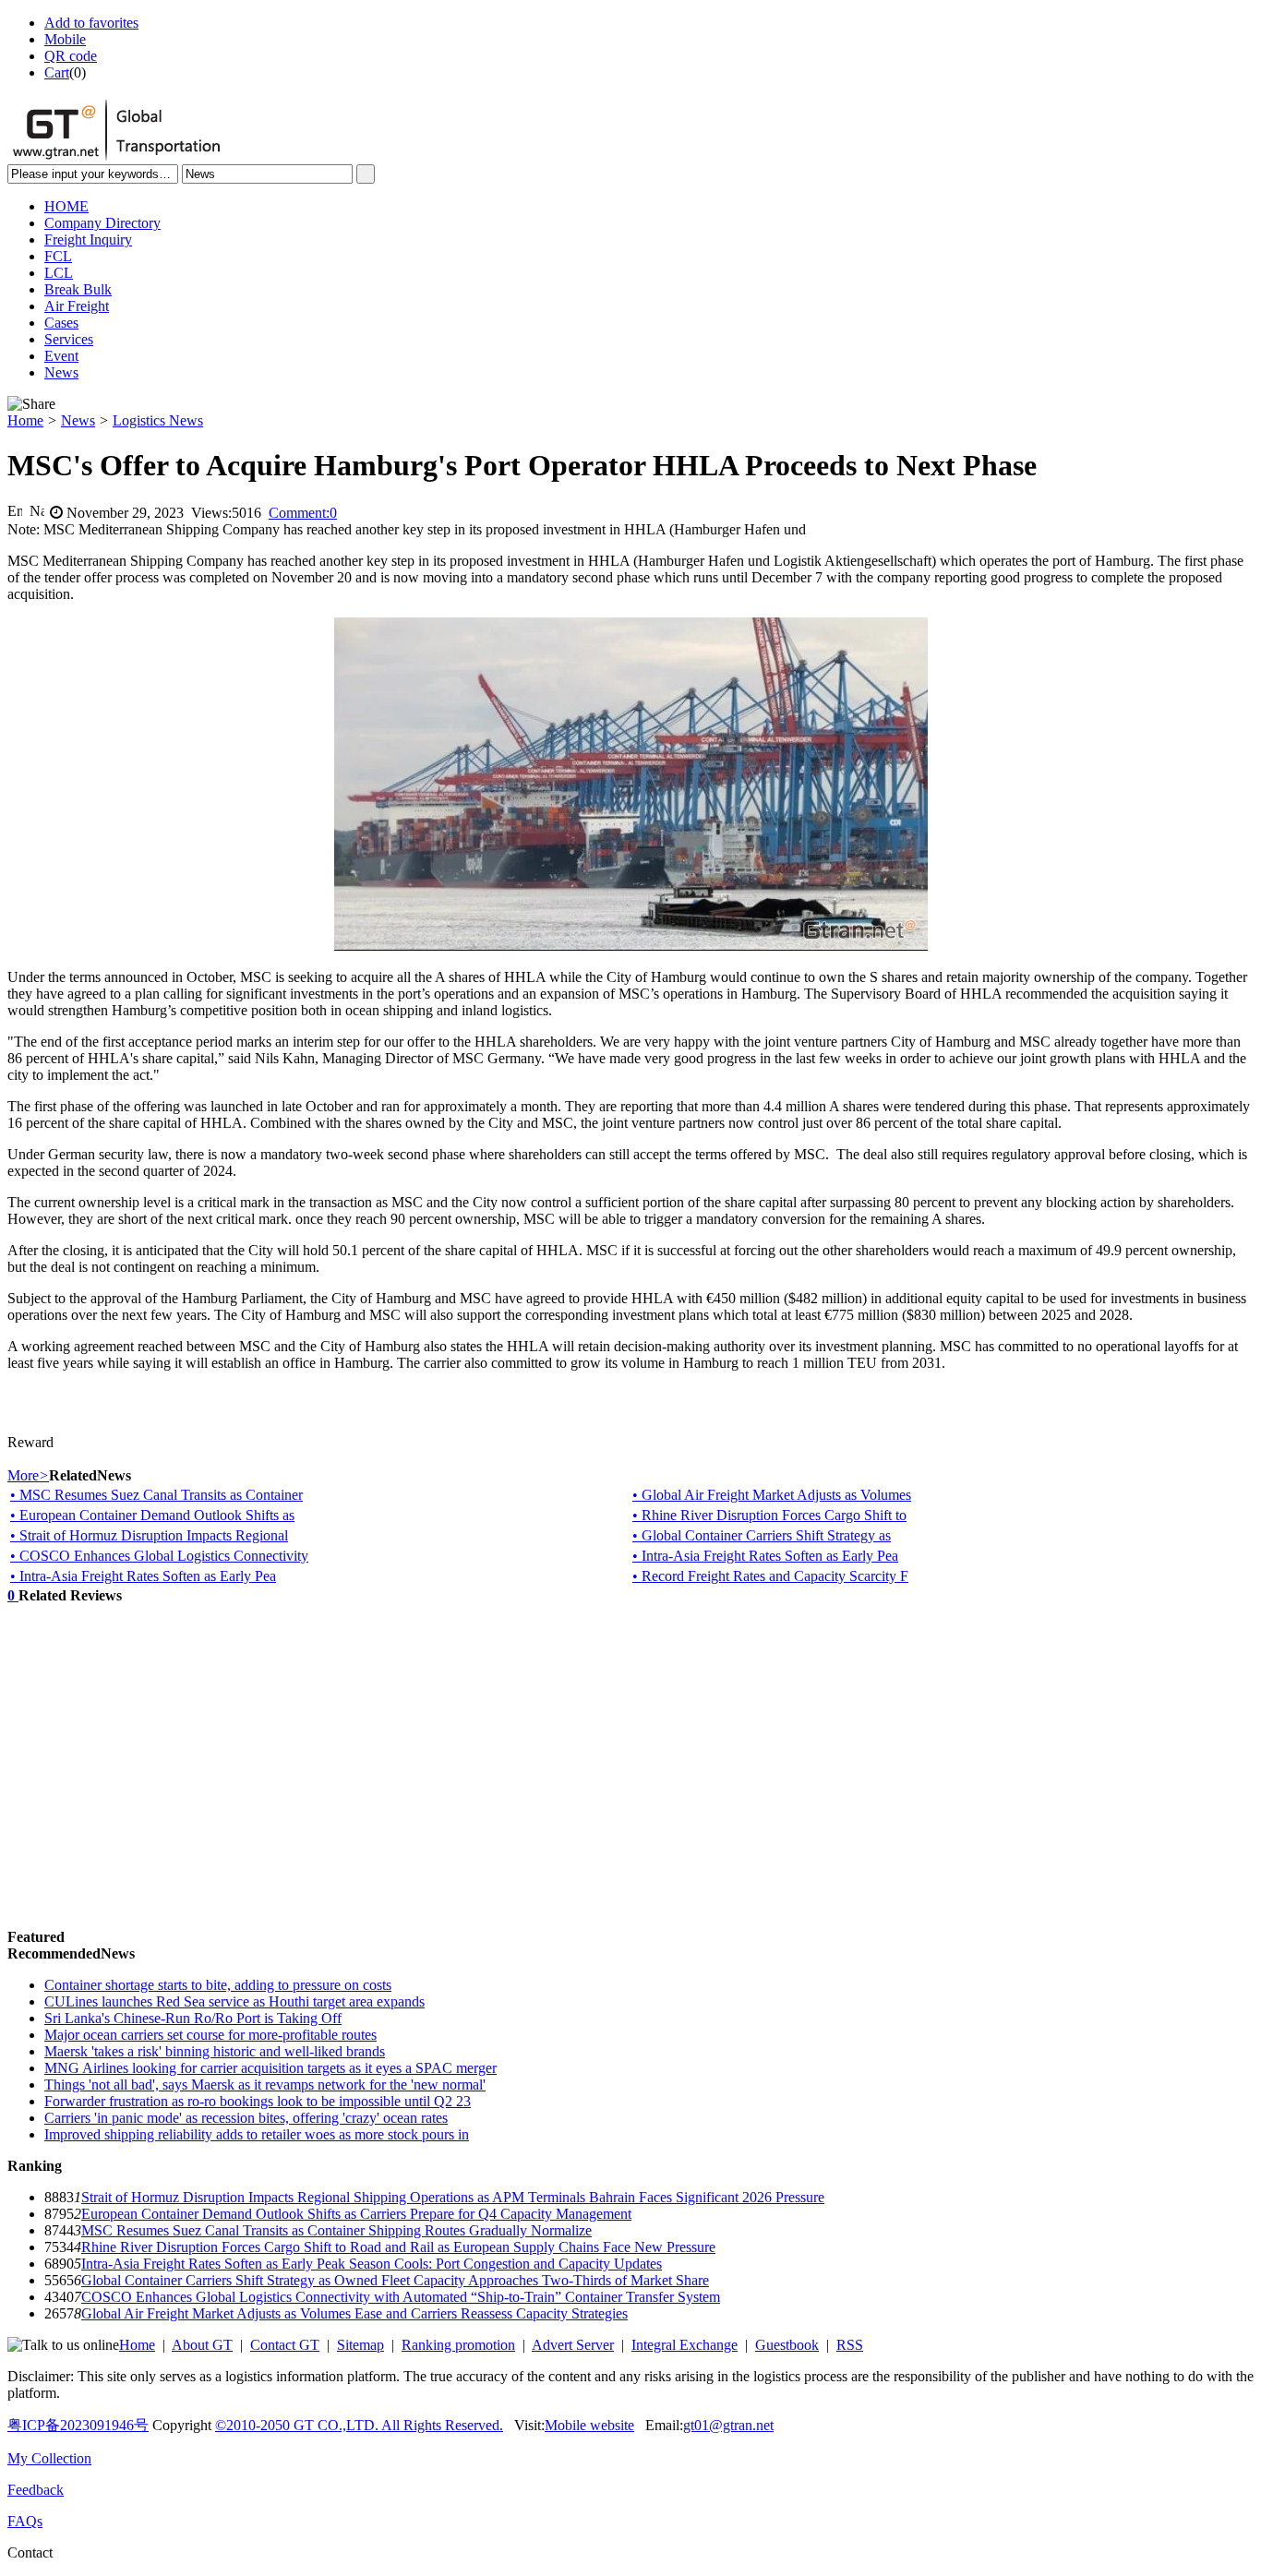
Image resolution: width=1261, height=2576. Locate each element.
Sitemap (360, 2345)
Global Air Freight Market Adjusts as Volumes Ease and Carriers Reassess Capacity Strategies (354, 2313)
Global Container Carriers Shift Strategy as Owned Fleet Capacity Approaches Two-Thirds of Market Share (395, 2280)
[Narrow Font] (37, 510)
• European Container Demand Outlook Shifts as (152, 1515)
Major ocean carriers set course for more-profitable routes (210, 2035)
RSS (850, 2345)
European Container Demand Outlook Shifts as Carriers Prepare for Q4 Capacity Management (356, 2214)
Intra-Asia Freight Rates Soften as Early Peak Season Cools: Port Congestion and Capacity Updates (372, 2264)
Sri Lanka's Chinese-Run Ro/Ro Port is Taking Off (193, 2018)
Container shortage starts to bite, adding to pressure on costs (218, 1985)
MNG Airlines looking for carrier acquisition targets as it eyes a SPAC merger (270, 2068)
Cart (57, 72)
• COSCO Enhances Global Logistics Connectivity (159, 1556)
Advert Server (573, 2345)
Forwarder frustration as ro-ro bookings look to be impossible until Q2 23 (258, 2101)
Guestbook (787, 2345)
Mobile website (589, 2425)
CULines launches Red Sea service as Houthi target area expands (234, 2001)
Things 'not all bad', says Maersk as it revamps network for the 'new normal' (265, 2085)
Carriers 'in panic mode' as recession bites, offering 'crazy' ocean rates (246, 2118)
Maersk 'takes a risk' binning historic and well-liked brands (215, 2051)
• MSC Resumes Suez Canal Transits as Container (156, 1495)
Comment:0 (303, 513)
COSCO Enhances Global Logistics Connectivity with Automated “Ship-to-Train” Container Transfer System (401, 2297)
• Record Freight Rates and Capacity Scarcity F (770, 1576)
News (78, 420)
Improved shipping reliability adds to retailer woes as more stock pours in (257, 2134)
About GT (202, 2345)
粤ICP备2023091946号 (78, 2425)
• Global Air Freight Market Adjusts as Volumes (772, 1495)
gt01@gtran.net (728, 2425)
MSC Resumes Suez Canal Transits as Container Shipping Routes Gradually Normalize (336, 2230)
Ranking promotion (458, 2345)
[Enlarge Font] (15, 510)
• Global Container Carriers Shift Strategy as (762, 1535)
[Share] (31, 404)
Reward (30, 1442)
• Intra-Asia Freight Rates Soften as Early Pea (765, 1556)
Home (25, 420)
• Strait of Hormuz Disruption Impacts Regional (149, 1535)
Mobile (65, 39)
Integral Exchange (685, 2345)
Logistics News (158, 420)
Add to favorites (91, 23)
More (28, 1475)
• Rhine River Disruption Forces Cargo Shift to (769, 1515)
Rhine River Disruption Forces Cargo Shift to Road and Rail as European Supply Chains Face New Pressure (398, 2247)
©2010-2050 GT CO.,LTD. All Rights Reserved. (359, 2425)
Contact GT (285, 2345)
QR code (71, 56)
